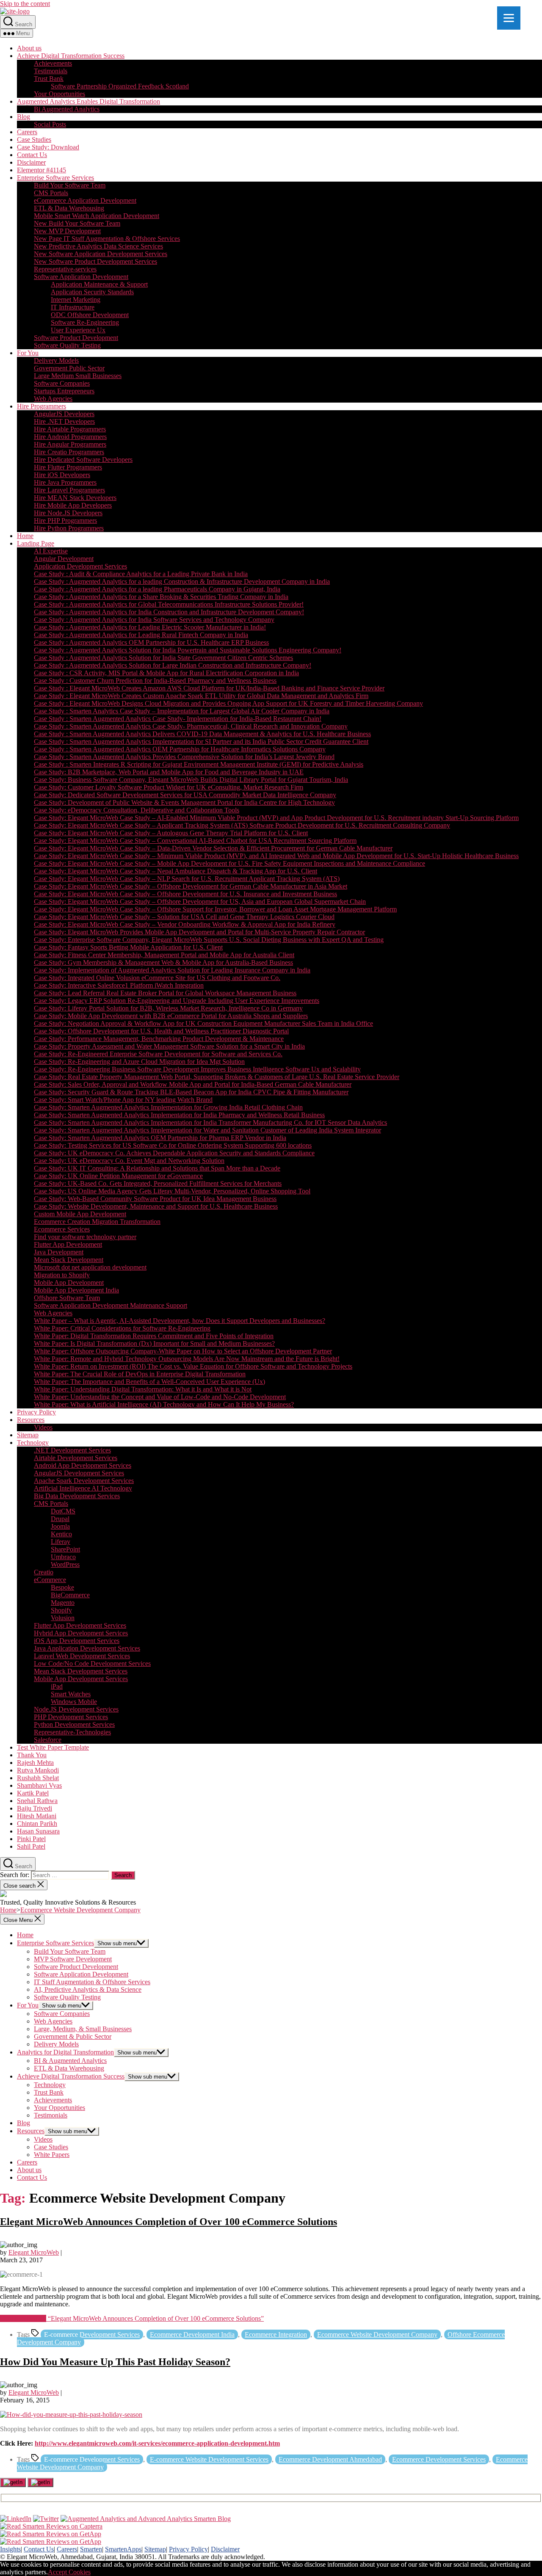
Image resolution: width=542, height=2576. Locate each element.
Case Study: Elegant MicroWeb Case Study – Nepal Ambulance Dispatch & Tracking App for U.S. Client (176, 871)
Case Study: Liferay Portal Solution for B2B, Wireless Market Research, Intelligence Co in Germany (168, 1008)
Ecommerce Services (62, 1229)
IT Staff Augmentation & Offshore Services (92, 1982)
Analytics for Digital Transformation (65, 2052)
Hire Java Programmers (65, 482)
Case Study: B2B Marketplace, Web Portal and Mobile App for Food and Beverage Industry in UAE (169, 772)
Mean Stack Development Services (81, 1671)
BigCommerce (70, 1595)
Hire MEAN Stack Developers (75, 498)
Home (25, 536)
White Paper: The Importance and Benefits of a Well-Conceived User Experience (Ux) (149, 1382)
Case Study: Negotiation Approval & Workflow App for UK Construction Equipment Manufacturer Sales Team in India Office (203, 1023)
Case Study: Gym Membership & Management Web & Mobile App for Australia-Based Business (163, 962)
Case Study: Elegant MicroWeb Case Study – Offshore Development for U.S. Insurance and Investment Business (185, 894)
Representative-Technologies (72, 1732)
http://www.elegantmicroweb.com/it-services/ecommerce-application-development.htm (157, 2443)
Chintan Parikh (37, 1824)
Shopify (61, 1610)
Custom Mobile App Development (80, 1214)
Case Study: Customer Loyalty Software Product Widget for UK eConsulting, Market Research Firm (169, 787)
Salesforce (48, 1740)
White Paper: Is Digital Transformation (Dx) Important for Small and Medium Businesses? (154, 1343)
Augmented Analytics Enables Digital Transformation (88, 101)
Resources (31, 1420)
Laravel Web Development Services (82, 1656)
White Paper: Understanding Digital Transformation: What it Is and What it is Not (143, 1389)
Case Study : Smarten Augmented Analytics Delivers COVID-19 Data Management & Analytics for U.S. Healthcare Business (202, 734)
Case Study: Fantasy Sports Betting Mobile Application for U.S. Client (128, 947)
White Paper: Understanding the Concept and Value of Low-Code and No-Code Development (160, 1397)
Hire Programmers (41, 406)
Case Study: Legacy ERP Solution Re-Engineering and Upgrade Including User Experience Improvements (177, 1001)
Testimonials (51, 71)
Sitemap (28, 1435)
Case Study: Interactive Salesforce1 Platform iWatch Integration (119, 985)
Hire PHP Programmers (65, 520)
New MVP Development (67, 231)
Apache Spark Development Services (84, 1481)
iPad (57, 1686)
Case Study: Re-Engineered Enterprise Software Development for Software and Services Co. (158, 1054)
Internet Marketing (76, 300)
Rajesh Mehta (35, 1763)
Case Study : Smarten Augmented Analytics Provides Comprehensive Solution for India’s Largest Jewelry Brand (184, 757)
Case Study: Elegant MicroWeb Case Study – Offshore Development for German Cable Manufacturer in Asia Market (191, 886)
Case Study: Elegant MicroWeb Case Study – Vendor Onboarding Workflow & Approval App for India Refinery (185, 924)
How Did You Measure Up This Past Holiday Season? (115, 2362)
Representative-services (65, 269)
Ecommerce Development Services (439, 2459)
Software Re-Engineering (85, 322)
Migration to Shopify (62, 1275)
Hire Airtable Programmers (70, 429)
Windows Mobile (74, 1702)
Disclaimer (31, 162)
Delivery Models (56, 360)
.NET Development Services (72, 1450)
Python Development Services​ (74, 1724)
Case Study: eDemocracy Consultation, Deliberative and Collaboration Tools (137, 810)
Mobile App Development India (76, 1290)
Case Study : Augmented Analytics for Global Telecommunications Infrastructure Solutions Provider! (169, 604)
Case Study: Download (48, 147)
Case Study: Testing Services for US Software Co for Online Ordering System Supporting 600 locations (173, 1145)
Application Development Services (80, 566)
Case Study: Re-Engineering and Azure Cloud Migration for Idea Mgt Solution (139, 1062)
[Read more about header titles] (15, 11)
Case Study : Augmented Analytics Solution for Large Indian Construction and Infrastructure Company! (173, 665)
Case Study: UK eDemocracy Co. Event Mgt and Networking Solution (129, 1161)
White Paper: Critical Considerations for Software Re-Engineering (122, 1328)
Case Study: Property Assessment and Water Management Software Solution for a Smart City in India (169, 1046)
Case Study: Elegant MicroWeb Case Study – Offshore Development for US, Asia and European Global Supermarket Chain (200, 901)
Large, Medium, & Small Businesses (83, 2029)
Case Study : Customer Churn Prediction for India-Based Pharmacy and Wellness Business (155, 681)
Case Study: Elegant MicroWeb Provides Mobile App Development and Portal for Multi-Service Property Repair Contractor (199, 932)
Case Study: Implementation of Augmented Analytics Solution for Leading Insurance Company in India (172, 970)
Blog (24, 117)
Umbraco (63, 1557)
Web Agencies (53, 399)
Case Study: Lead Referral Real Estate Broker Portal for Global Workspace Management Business (165, 993)
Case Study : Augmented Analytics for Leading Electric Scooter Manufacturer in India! (150, 627)
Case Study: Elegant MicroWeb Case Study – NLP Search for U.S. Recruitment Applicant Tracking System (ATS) (187, 879)
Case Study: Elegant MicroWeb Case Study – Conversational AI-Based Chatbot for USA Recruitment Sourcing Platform (195, 841)
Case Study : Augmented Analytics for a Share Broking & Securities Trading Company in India (161, 597)
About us (29, 48)
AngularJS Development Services (79, 1473)
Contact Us (32, 155)
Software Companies (62, 383)
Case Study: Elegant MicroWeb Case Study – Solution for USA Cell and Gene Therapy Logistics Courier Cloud (184, 917)
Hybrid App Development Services (81, 1633)
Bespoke (62, 1587)
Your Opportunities (59, 94)
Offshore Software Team (67, 1298)
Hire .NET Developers (64, 421)
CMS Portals (51, 193)
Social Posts (50, 124)
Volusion (63, 1618)
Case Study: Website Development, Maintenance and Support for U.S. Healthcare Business (156, 1206)
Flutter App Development (68, 1244)
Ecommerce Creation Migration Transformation (97, 1222)
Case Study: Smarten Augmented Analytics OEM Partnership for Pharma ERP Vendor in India (160, 1138)
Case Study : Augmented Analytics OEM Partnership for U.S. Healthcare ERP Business (151, 642)
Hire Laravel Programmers (69, 490)
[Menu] (509, 18)
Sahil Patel (31, 1846)
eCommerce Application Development (85, 200)
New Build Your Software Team (77, 223)
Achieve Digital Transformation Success (71, 56)
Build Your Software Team (70, 185)
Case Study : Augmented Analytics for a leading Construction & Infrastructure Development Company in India (182, 581)
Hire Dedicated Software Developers (83, 460)
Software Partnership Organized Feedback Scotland (120, 86)
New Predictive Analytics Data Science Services (98, 246)
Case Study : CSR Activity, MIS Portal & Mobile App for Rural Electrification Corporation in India (166, 673)
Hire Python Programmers (69, 528)
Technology (33, 1443)
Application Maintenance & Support (99, 284)
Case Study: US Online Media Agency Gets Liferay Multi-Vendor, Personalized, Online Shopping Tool (172, 1191)
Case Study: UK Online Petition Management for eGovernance (118, 1176)
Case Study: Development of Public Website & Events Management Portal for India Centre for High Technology (184, 802)
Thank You (32, 1755)
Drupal (60, 1519)
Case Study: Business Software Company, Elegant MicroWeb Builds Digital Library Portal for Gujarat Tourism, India (191, 780)
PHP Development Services (71, 1717)
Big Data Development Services (77, 1496)
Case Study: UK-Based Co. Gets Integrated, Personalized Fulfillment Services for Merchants (158, 1183)
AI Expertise (51, 551)
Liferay (61, 1542)
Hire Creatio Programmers (69, 452)
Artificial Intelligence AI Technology (83, 1488)
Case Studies (34, 139)
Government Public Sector (69, 368)
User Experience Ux (78, 330)
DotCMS (63, 1511)
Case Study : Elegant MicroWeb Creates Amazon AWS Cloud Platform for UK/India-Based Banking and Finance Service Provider (209, 688)
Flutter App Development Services (80, 1625)
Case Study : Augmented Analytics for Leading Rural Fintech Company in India (141, 635)
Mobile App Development (69, 1282)
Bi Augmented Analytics (67, 109)
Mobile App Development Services (81, 1679)
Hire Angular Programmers (70, 444)
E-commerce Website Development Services (209, 2459)
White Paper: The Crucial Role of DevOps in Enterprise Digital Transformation (140, 1374)
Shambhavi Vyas (39, 1785)
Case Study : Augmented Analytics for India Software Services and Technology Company (154, 620)
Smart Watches (71, 1694)
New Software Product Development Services (95, 261)
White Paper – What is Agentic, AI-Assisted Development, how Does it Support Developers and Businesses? (180, 1321)
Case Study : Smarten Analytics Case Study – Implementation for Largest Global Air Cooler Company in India (182, 711)
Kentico (61, 1534)
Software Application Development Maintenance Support (111, 1305)
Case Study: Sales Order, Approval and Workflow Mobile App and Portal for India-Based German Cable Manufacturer (193, 1084)
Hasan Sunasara (38, 1831)
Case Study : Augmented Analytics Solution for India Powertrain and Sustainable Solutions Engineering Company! (188, 650)
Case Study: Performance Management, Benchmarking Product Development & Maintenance (159, 1039)
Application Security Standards (92, 292)
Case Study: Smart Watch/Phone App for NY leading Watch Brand (123, 1100)
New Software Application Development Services (101, 254)
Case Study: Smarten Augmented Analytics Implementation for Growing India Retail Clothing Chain (168, 1107)
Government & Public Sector (73, 2036)
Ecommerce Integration (276, 2334)
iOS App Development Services (77, 1641)
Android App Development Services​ (83, 1465)
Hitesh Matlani (37, 1816)
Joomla (60, 1526)
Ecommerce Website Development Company (377, 2334)
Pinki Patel (31, 1839)
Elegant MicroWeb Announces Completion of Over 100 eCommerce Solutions (169, 2222)
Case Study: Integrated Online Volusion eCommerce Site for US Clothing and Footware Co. (157, 978)
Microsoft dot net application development (90, 1267)
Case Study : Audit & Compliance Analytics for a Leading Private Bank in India (141, 574)
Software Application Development (81, 277)
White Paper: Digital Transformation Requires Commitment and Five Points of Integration (154, 1336)
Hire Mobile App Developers (73, 505)
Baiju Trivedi (35, 1808)
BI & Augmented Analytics (70, 2061)
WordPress (65, 1564)
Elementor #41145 (41, 170)
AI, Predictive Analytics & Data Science (88, 1989)
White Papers (52, 2155)
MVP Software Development (73, 1959)
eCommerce (50, 1580)
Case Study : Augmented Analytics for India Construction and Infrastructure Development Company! (169, 612)
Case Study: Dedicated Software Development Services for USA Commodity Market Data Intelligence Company (185, 795)
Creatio (44, 1572)
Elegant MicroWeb (34, 2252)
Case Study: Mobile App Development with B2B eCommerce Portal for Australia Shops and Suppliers (171, 1016)
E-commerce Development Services (92, 2334)
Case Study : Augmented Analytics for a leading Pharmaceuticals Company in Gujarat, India (157, 589)
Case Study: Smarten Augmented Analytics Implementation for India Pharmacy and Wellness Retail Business (179, 1115)
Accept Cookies (69, 2572)
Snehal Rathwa (37, 1801)
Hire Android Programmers (70, 437)
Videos (43, 1427)
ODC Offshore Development (90, 315)
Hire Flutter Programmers (68, 467)
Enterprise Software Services (55, 178)
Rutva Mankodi (38, 1770)
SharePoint (65, 1549)
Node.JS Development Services (76, 1709)
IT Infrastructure (73, 307)
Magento (63, 1603)
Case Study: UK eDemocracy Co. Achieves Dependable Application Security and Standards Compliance (174, 1153)
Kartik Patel (33, 1793)
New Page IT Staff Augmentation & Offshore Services (107, 239)
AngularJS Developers (64, 414)
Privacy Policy (36, 1412)
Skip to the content (25, 4)
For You (28, 353)
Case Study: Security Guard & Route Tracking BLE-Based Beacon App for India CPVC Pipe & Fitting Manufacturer (191, 1092)
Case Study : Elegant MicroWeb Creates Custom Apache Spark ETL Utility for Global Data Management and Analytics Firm (201, 696)
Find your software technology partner (85, 1237)
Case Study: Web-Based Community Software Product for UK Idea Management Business (155, 1199)
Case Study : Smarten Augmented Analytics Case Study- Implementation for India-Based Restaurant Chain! (178, 719)
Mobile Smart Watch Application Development (97, 216)
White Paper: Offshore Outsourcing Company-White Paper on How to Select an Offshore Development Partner (183, 1351)
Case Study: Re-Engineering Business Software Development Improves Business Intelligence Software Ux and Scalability (197, 1069)
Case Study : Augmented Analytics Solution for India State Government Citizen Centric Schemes (163, 658)
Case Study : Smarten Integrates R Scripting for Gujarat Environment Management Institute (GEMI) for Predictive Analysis (199, 764)
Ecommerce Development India (192, 2334)
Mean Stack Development (69, 1260)
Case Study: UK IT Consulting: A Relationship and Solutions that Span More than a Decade (157, 1168)
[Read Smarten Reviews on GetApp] (51, 2534)
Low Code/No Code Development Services (92, 1663)
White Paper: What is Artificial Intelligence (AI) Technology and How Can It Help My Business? (164, 1404)
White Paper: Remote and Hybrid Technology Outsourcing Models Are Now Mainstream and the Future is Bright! (187, 1359)
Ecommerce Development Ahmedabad (330, 2459)
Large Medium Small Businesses (78, 376)
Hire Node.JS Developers (68, 513)
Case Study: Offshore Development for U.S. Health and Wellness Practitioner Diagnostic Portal (161, 1031)
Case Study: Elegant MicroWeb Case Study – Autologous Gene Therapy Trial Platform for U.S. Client (171, 833)
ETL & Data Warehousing (69, 208)
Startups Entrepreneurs (64, 391)
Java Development (59, 1252)
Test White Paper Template (53, 1747)
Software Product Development (76, 338)
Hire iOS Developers (62, 475)
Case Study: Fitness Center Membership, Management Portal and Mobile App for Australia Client (164, 955)
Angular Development (64, 559)
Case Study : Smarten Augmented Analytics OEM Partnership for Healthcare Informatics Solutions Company (180, 749)
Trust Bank (49, 79)
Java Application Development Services (87, 1648)
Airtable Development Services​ (76, 1458)
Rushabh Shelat (38, 1778)
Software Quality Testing (67, 345)
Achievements (53, 63)
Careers (27, 132)
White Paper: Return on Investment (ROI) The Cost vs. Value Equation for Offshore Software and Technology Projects (193, 1366)
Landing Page (36, 543)
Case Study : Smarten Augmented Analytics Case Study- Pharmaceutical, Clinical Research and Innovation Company (191, 726)
